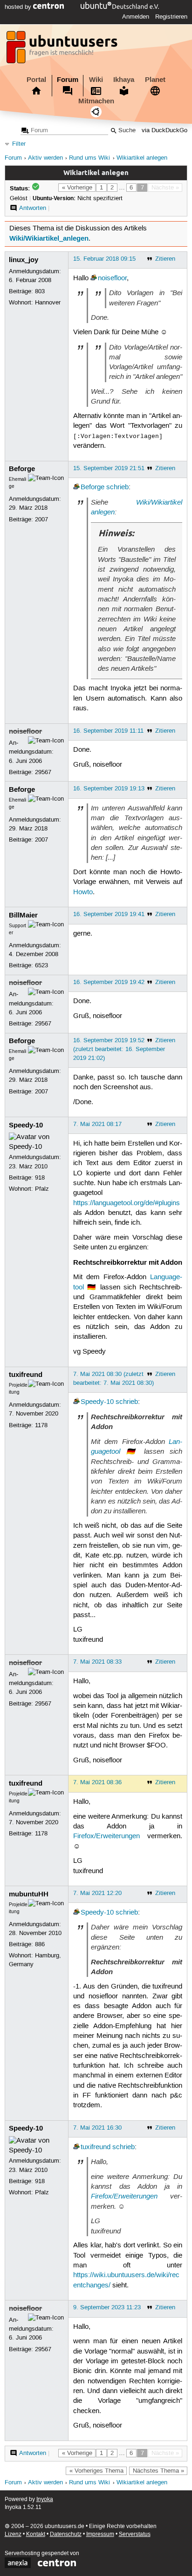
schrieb (117, 487)
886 (40, 1944)
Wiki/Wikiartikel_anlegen (49, 238)
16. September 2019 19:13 (109, 789)
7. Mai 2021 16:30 (97, 2128)
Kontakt (36, 2534)
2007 (41, 519)
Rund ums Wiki (89, 158)
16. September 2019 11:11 (108, 731)
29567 (43, 772)
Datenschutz (66, 2534)
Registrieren (171, 17)
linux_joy (24, 260)
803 (40, 291)
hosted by (19, 7)
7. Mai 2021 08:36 (97, 1782)
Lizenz (13, 2534)
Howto (83, 892)
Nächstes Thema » (158, 2471)
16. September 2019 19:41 (109, 914)
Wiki (96, 80)
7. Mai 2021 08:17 (97, 1124)
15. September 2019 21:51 (109, 468)
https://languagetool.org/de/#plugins (127, 1203)
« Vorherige (77, 188)
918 (40, 1178)
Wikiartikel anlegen (142, 158)
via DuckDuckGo (165, 131)
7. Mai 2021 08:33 (97, 1662)
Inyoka (45, 2499)
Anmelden (136, 17)
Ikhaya (124, 80)
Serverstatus (135, 2534)
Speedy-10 (26, 1125)
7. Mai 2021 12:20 (97, 1893)
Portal (36, 80)
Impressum (100, 2534)
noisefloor (112, 278)
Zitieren (165, 259)
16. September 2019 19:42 (109, 982)
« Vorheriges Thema (96, 2471)
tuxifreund (26, 1375)
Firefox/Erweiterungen (106, 1836)
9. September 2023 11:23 (107, 2307)
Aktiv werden (45, 158)
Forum (68, 80)
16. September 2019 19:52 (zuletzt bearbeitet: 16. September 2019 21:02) (119, 1049)
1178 (41, 1425)
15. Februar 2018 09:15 (104, 259)
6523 (41, 965)
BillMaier (23, 915)
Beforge (22, 469)
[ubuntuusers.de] (63, 50)
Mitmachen (96, 101)
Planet (155, 80)
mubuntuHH (29, 1894)
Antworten (33, 208)
